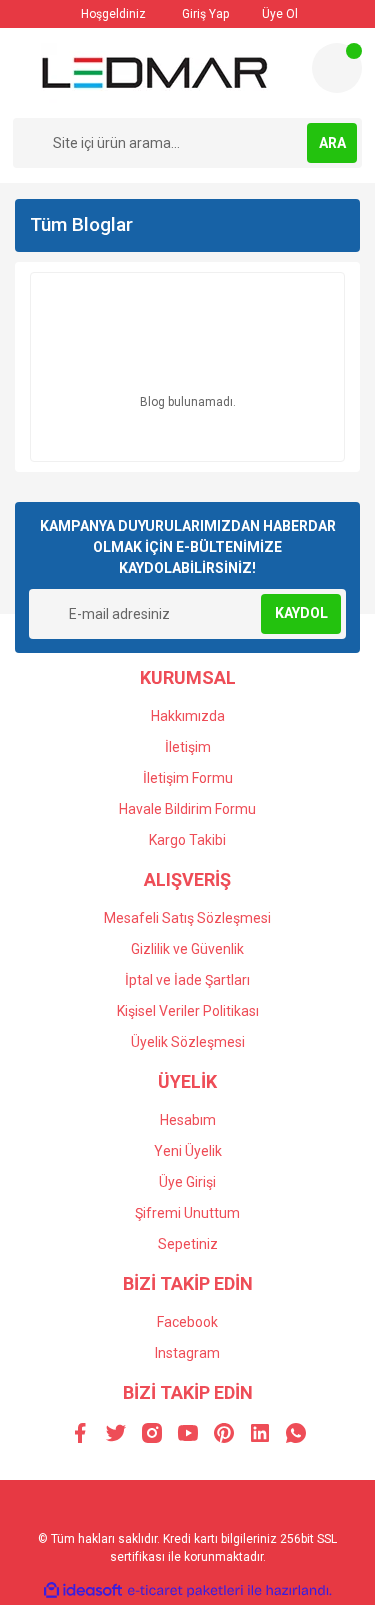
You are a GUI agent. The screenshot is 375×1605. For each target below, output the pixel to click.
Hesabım (188, 1120)
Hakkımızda (188, 716)
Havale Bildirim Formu (187, 809)
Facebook (187, 1322)
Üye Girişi (187, 1182)
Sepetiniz (188, 1244)
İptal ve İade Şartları (187, 980)
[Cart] (337, 68)
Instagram (187, 1353)
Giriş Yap (204, 14)
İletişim (188, 747)
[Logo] (155, 73)
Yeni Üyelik (188, 1151)
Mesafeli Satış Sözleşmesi (187, 918)
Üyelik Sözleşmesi (188, 1042)
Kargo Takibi (187, 840)
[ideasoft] (83, 1590)
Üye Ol (278, 14)
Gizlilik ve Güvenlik (187, 949)
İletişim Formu (188, 778)
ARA (332, 143)
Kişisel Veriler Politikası (188, 1011)
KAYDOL (301, 613)
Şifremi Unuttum (187, 1213)
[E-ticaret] (185, 1591)
